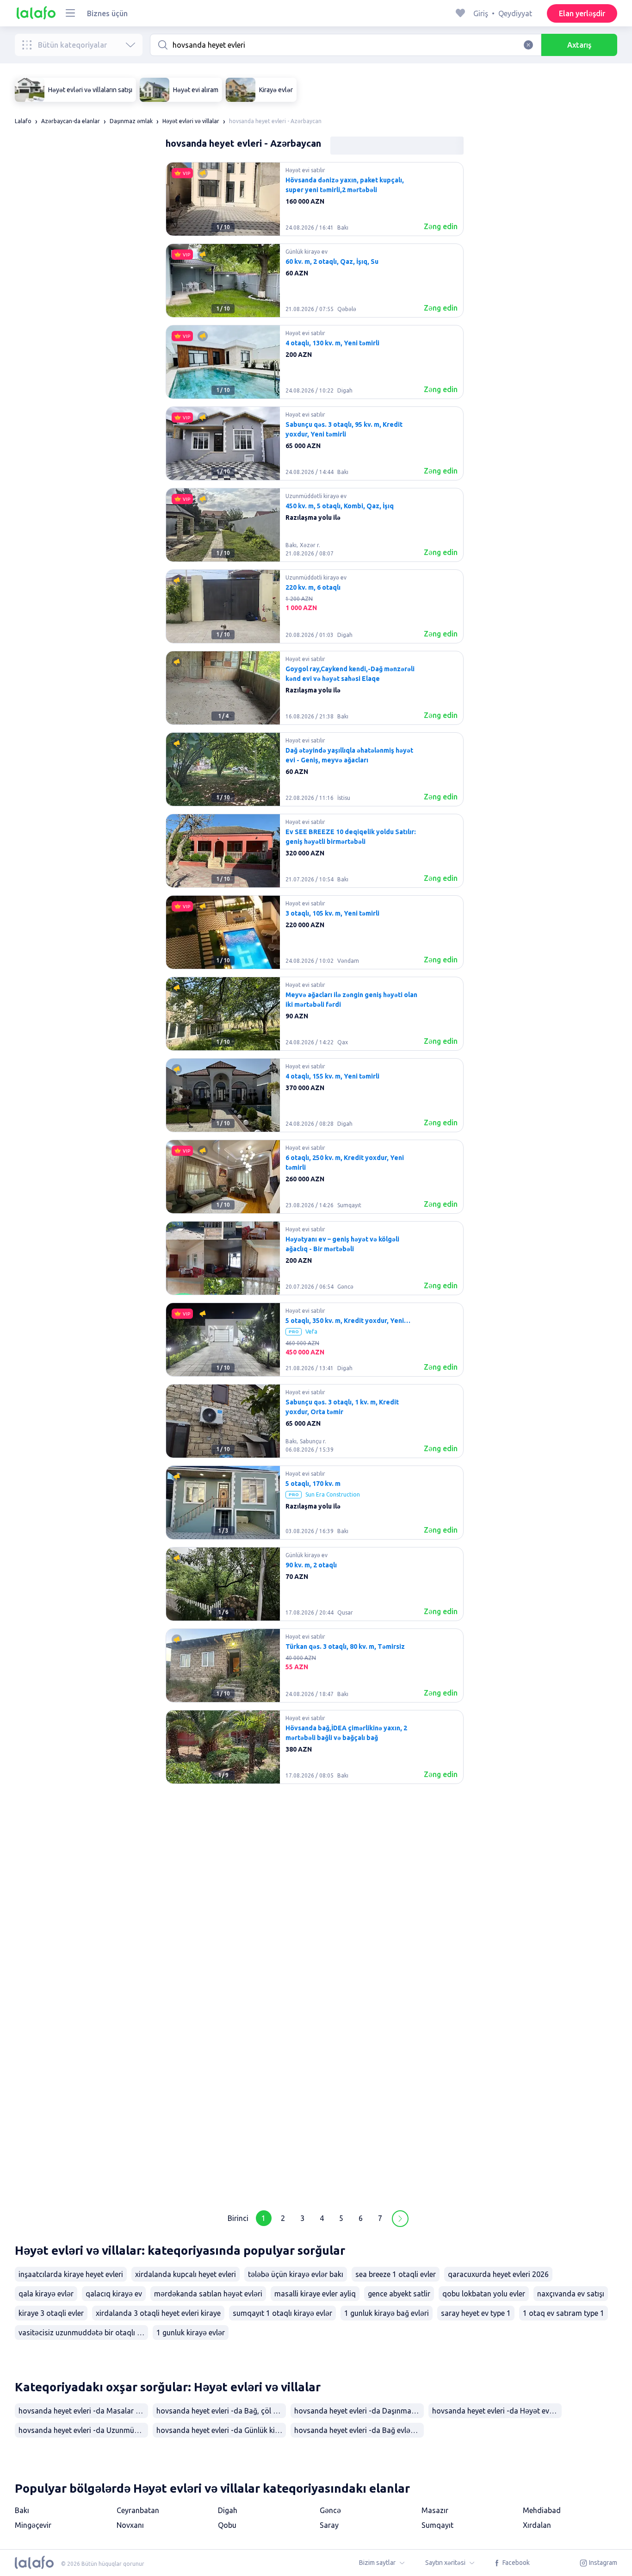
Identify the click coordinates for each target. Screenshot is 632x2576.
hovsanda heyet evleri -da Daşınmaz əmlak (359, 2411)
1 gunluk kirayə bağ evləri (387, 2313)
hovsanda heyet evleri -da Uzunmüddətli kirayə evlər (83, 2430)
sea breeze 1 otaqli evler (396, 2274)
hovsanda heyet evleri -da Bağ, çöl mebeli (221, 2411)
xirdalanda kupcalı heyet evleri (186, 2274)
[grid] (315, 1180)
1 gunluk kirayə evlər (191, 2333)
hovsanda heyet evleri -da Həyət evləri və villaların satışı (497, 2411)
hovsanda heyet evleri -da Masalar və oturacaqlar (83, 2411)
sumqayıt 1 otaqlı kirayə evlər (282, 2313)
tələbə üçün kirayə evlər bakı (296, 2274)
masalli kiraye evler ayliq (315, 2294)
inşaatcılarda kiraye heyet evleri (71, 2274)
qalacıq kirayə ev (114, 2294)
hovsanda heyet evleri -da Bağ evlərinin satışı (359, 2430)
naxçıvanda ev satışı (571, 2294)
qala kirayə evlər (46, 2294)
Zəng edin (441, 226)
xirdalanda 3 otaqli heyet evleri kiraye (158, 2313)
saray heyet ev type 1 (476, 2313)
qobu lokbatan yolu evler (484, 2294)
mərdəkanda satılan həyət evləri (208, 2294)
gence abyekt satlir (399, 2294)
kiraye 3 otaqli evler (51, 2313)
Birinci (238, 2218)
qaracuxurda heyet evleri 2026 (498, 2274)
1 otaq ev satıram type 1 (564, 2313)
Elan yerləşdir (582, 13)
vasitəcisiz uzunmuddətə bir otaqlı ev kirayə (83, 2333)
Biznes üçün (107, 13)
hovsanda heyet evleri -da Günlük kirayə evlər (221, 2430)
